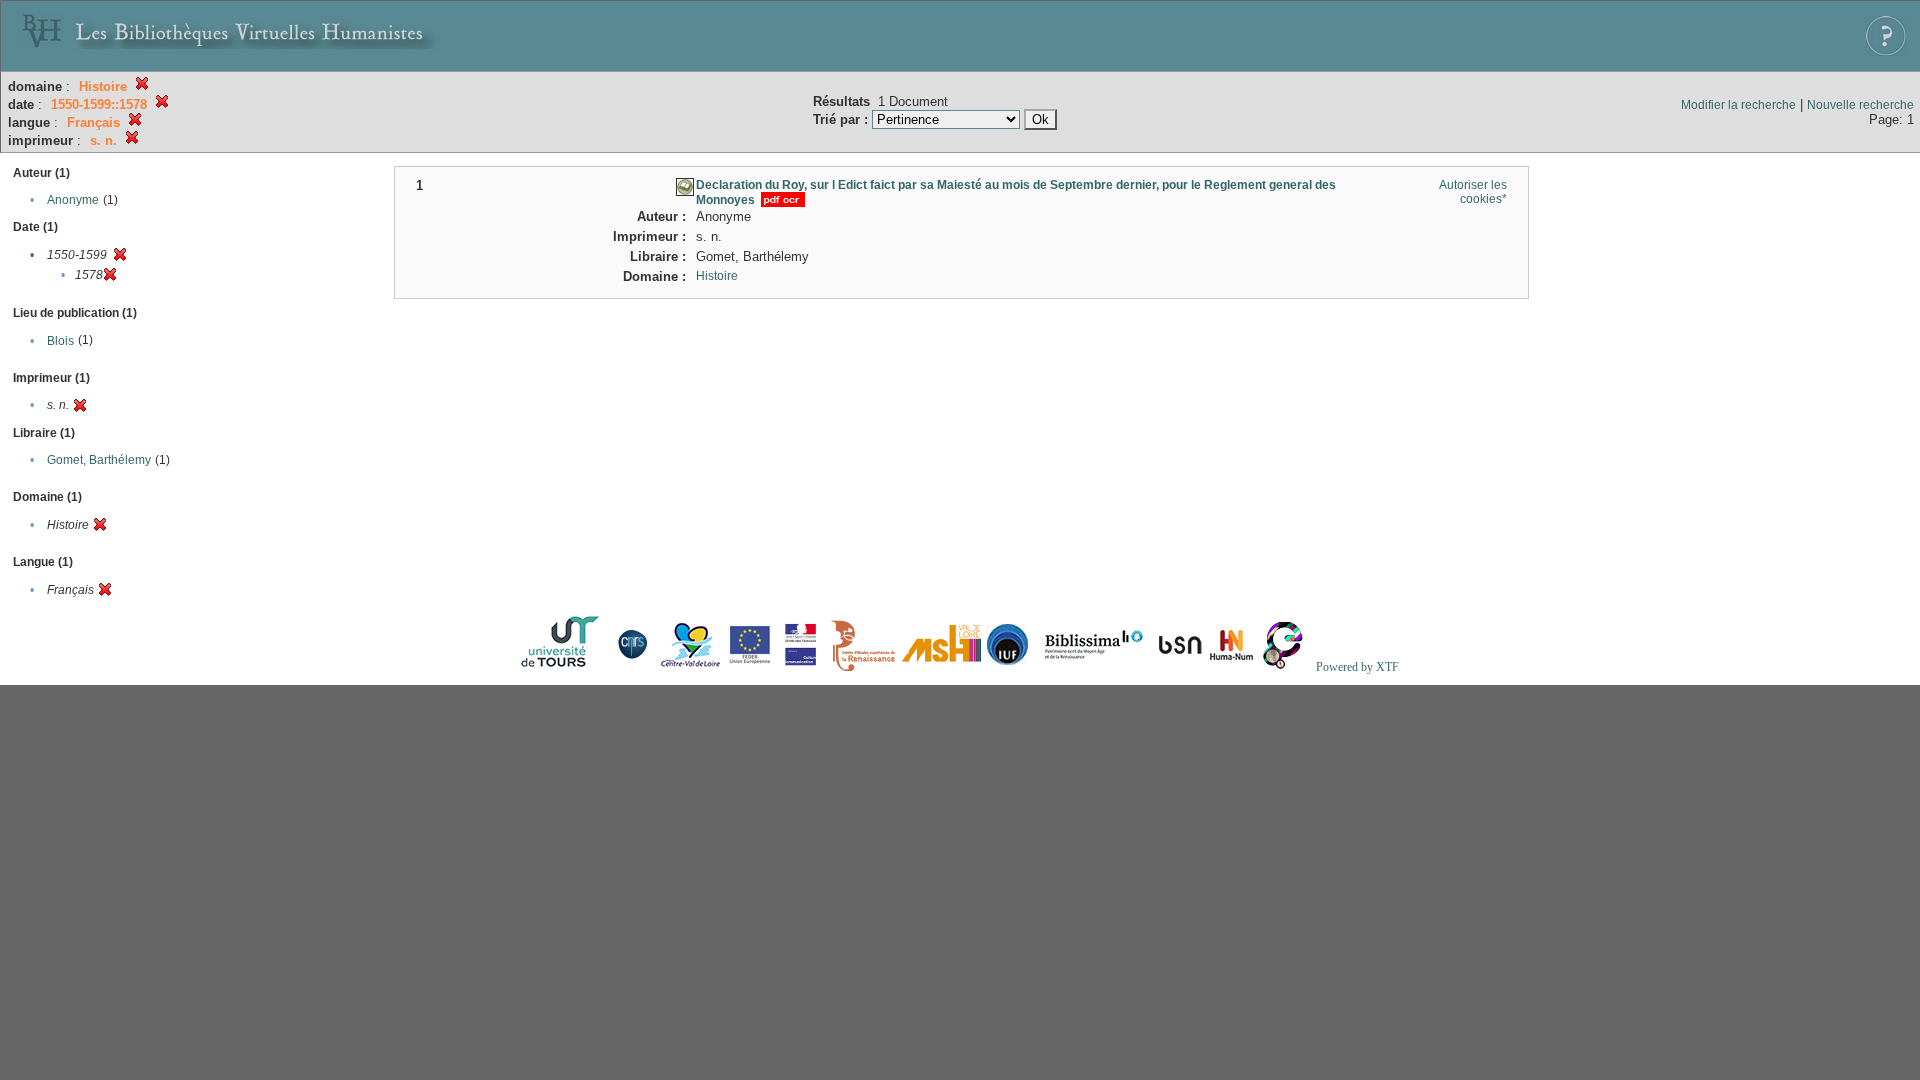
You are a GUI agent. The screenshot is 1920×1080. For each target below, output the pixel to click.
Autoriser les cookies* (1473, 192)
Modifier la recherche (1738, 105)
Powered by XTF (1357, 667)
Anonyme (73, 200)
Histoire (717, 276)
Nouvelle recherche (1860, 105)
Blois (60, 341)
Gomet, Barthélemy (99, 460)
